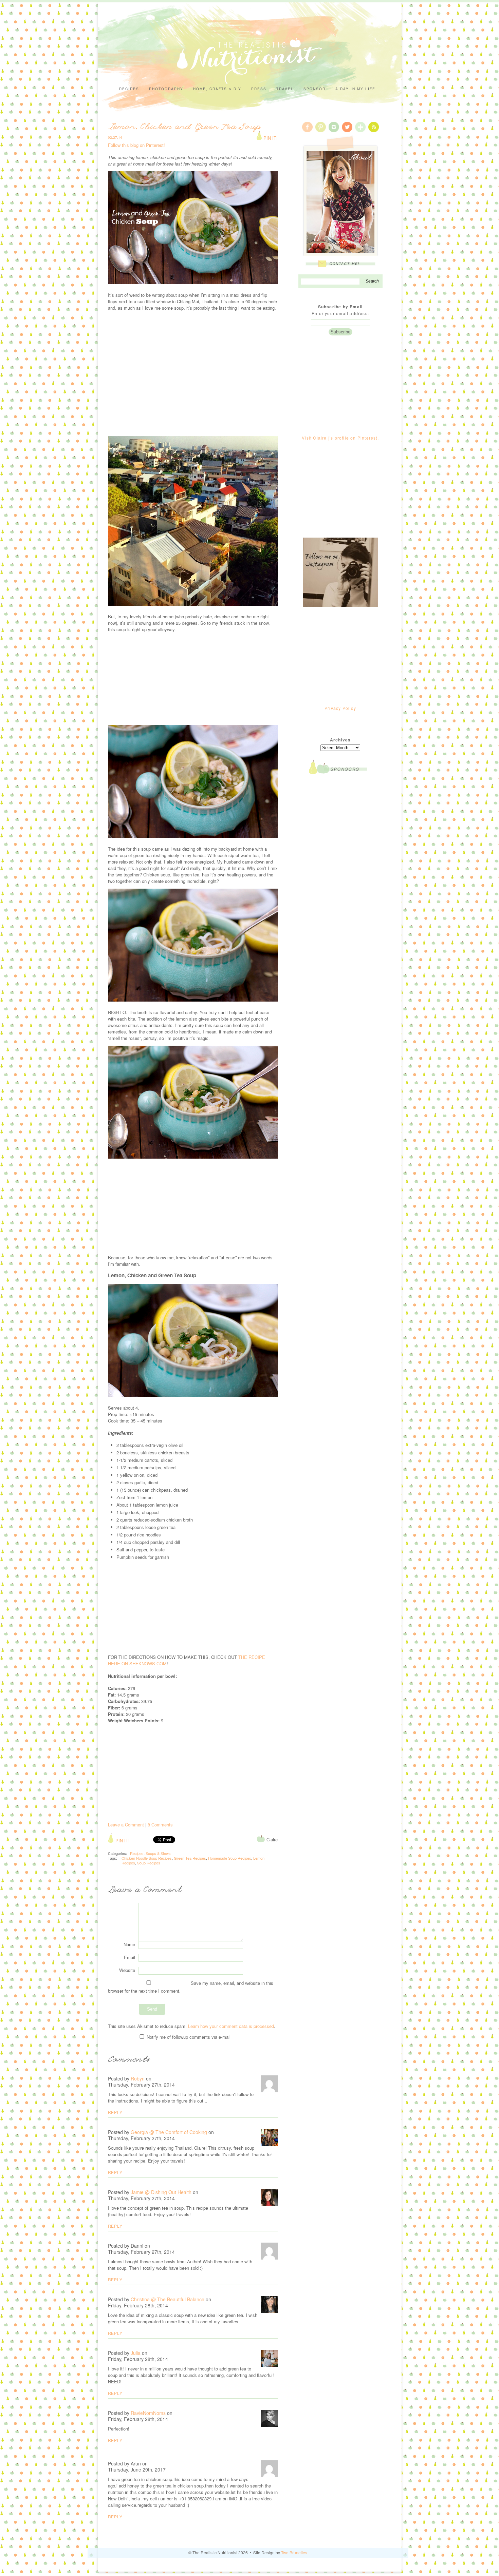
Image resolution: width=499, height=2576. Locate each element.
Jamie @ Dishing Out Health (161, 2192)
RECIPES (129, 89)
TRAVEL (285, 89)
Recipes (137, 1853)
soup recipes (149, 1863)
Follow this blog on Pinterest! (136, 145)
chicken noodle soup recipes (147, 1858)
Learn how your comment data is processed (231, 2026)
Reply (115, 2112)
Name (129, 1944)
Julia (136, 2353)
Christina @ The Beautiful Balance (168, 2299)
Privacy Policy (340, 708)
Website (127, 1970)
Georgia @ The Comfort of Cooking (169, 2132)
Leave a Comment (126, 1825)
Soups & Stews (158, 1853)
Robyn (138, 2078)
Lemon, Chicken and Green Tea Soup (185, 128)
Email (130, 1957)
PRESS (259, 89)
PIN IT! (270, 138)
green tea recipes (190, 1858)
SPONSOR (315, 89)
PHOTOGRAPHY (166, 89)
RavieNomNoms (148, 2413)
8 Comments (160, 1825)
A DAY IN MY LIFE (355, 89)
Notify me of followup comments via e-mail (188, 2037)
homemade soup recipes (230, 1858)
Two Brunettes (294, 2552)
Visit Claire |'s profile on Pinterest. (340, 438)
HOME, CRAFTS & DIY (217, 89)
